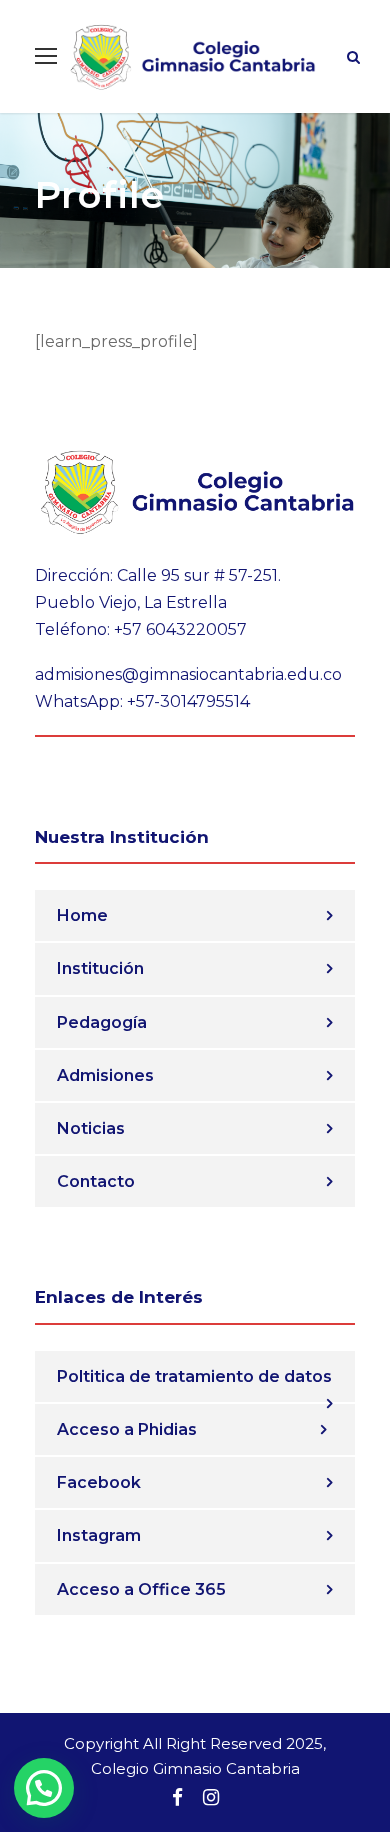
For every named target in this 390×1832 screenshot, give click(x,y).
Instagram (99, 1535)
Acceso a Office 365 (141, 1589)
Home (82, 915)
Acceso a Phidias (127, 1429)
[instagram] (211, 1798)
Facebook (99, 1482)
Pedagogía (102, 1022)
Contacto (96, 1181)
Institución (100, 968)
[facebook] (177, 1798)
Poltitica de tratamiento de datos (194, 1376)
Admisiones (105, 1075)
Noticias (91, 1128)
